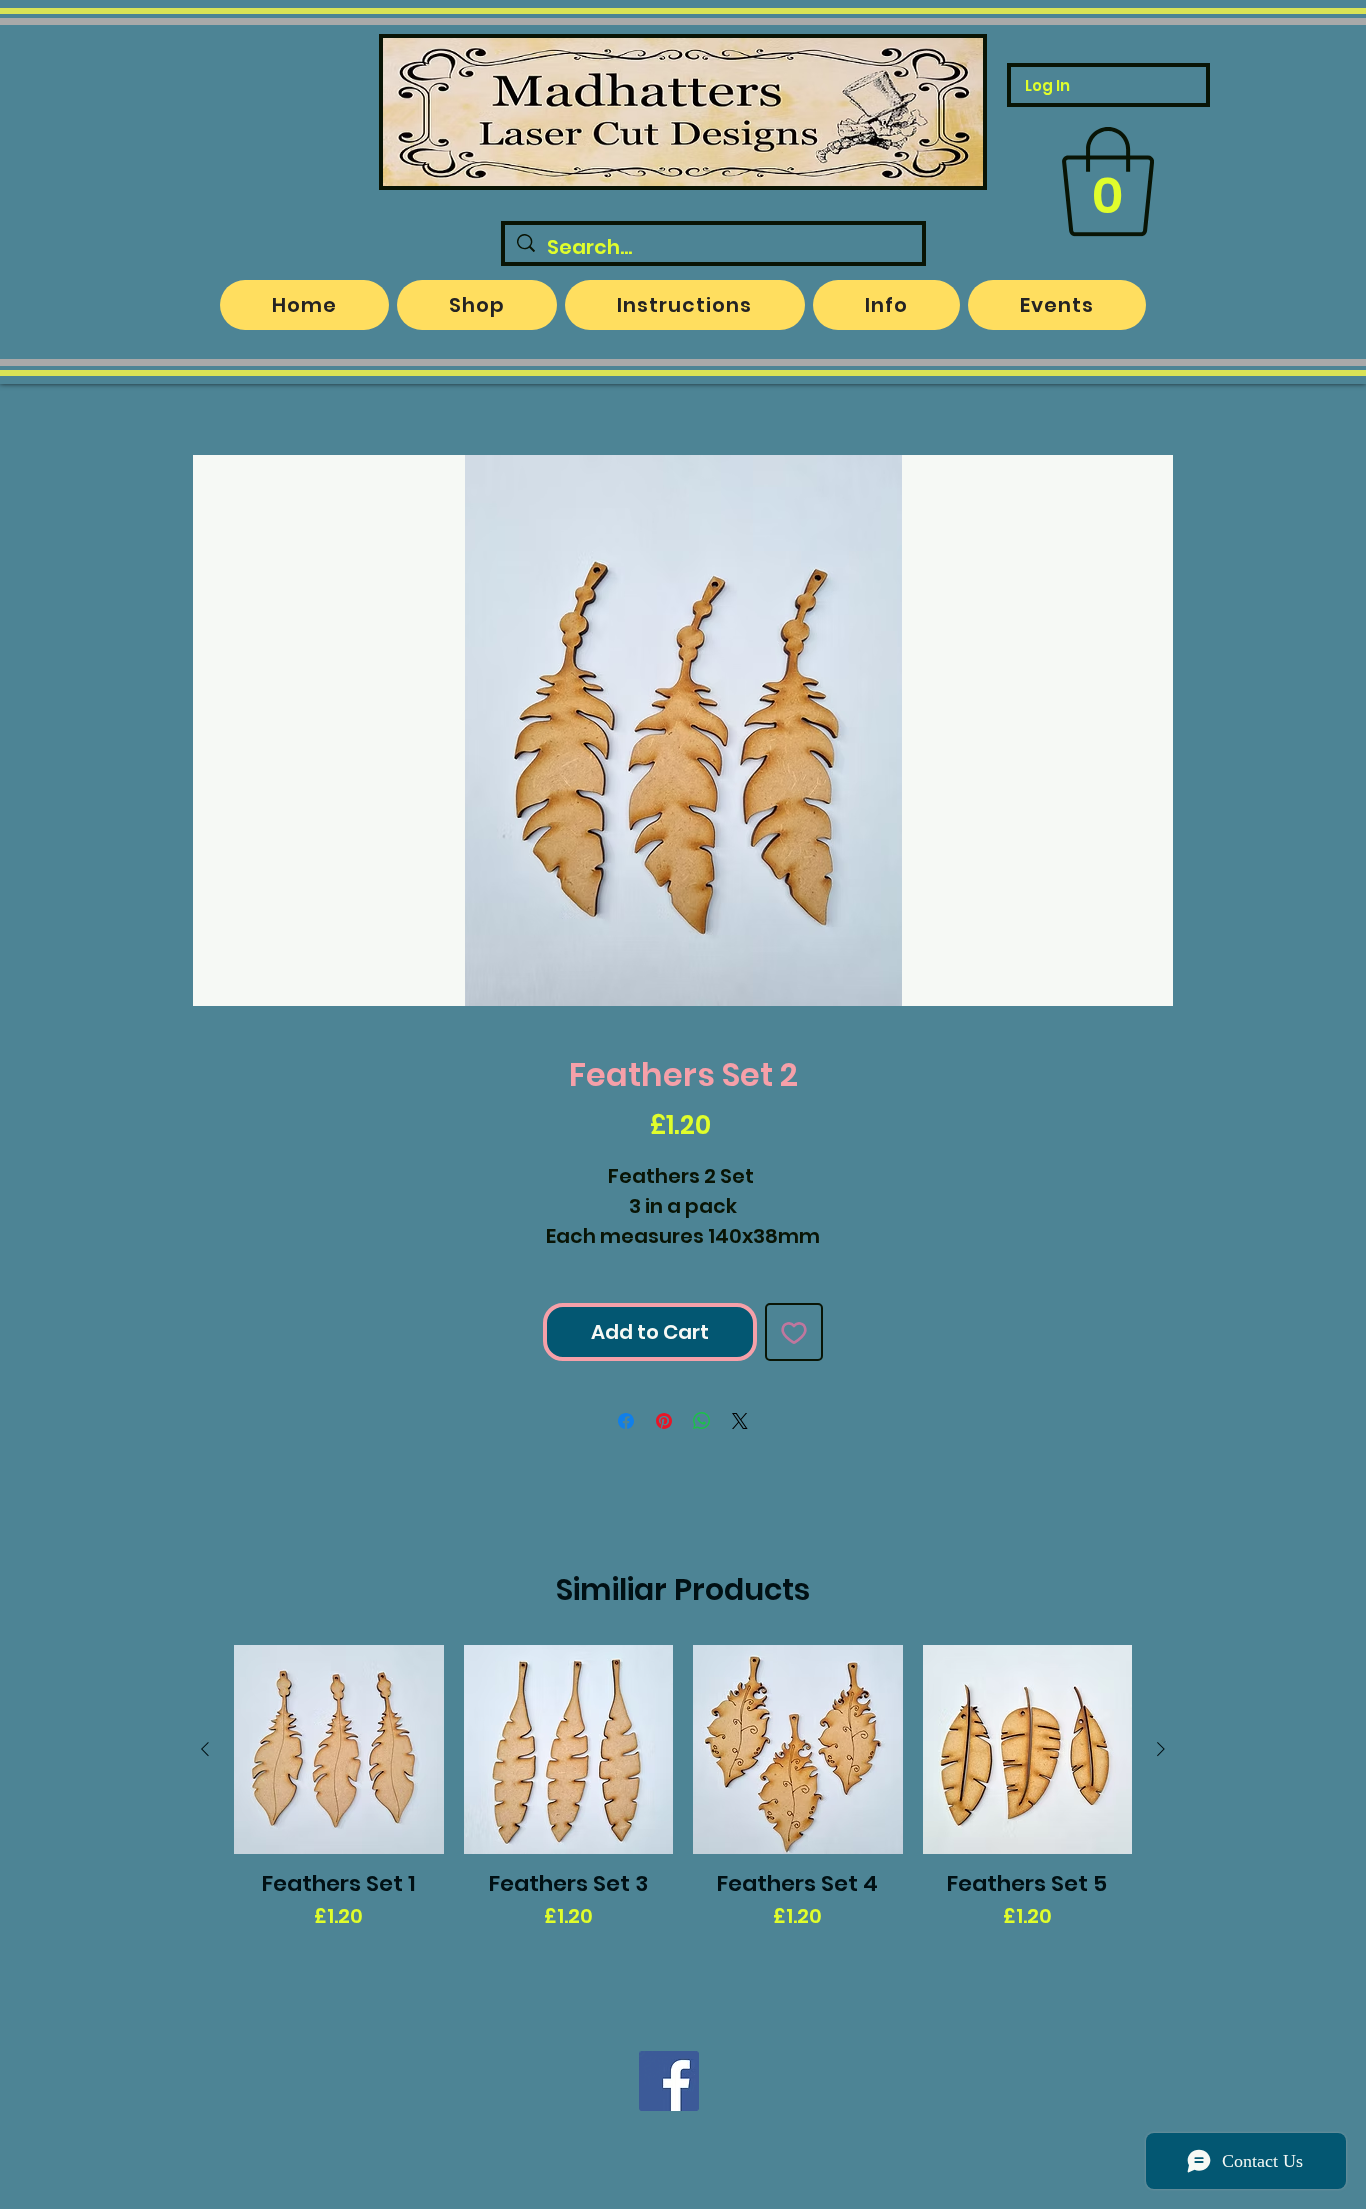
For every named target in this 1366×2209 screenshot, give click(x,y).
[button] (1108, 182)
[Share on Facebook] (626, 1421)
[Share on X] (740, 1421)
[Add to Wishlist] (794, 1332)
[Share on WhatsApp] (702, 1421)
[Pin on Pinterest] (664, 1421)
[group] (683, 1815)
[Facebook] (669, 2081)
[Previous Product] (205, 1749)
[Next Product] (1161, 1749)
